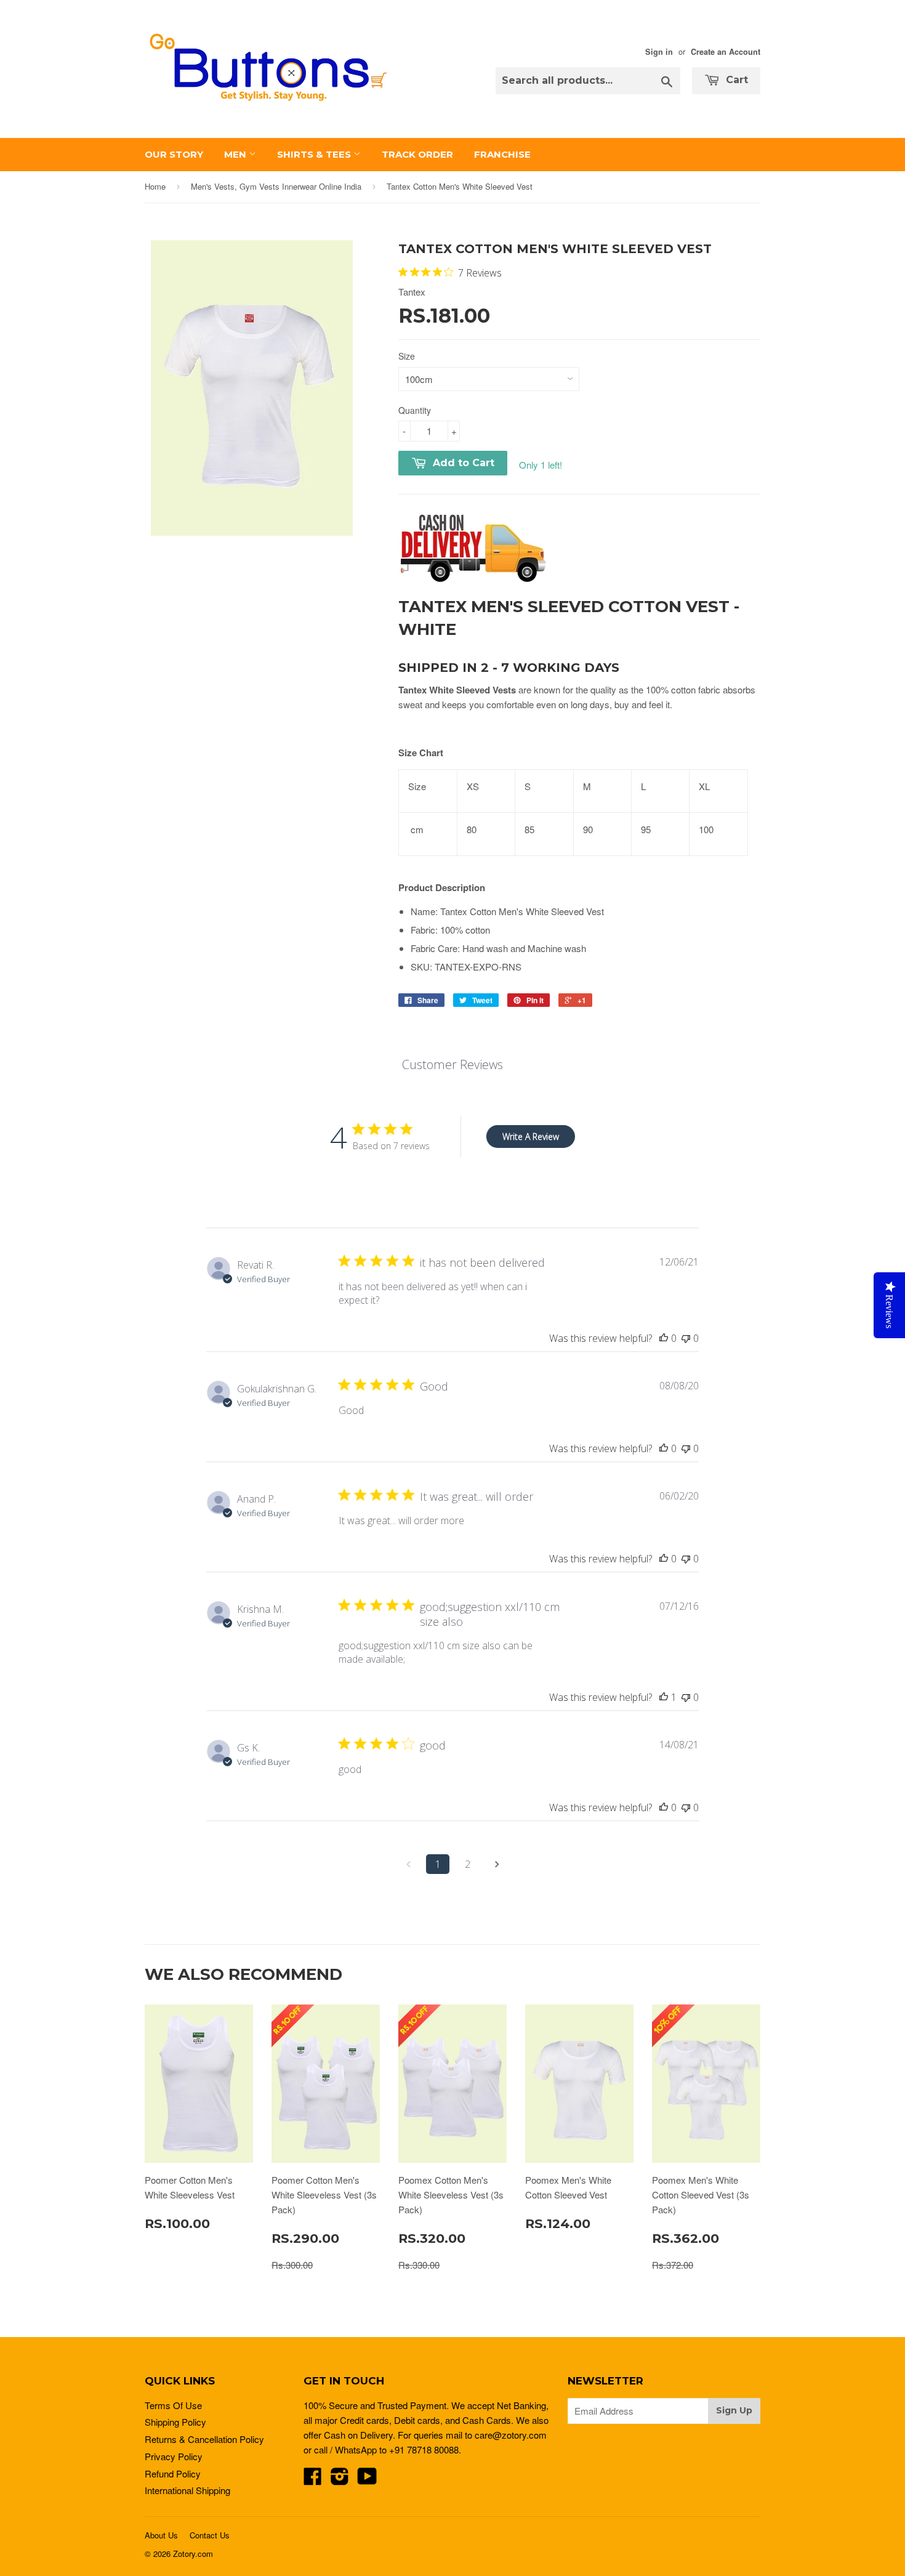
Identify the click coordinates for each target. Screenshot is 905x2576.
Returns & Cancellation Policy (204, 2439)
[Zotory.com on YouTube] (367, 2480)
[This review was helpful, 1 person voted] (664, 1697)
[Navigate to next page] (497, 1864)
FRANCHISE (502, 154)
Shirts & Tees (315, 154)
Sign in (659, 52)
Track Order (417, 154)
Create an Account (726, 52)
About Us (161, 2535)
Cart (735, 80)
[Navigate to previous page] (408, 1864)
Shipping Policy (175, 2422)
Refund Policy (173, 2473)
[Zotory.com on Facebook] (313, 2480)
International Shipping (187, 2490)
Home (155, 186)
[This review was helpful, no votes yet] (664, 1338)
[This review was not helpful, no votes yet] (686, 1338)
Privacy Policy (174, 2456)
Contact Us (210, 2535)
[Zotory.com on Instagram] (340, 2480)
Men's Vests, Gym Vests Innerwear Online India (276, 186)
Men (236, 154)
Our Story (174, 154)
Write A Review (531, 1137)
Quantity (415, 410)
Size (407, 356)
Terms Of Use (173, 2405)
